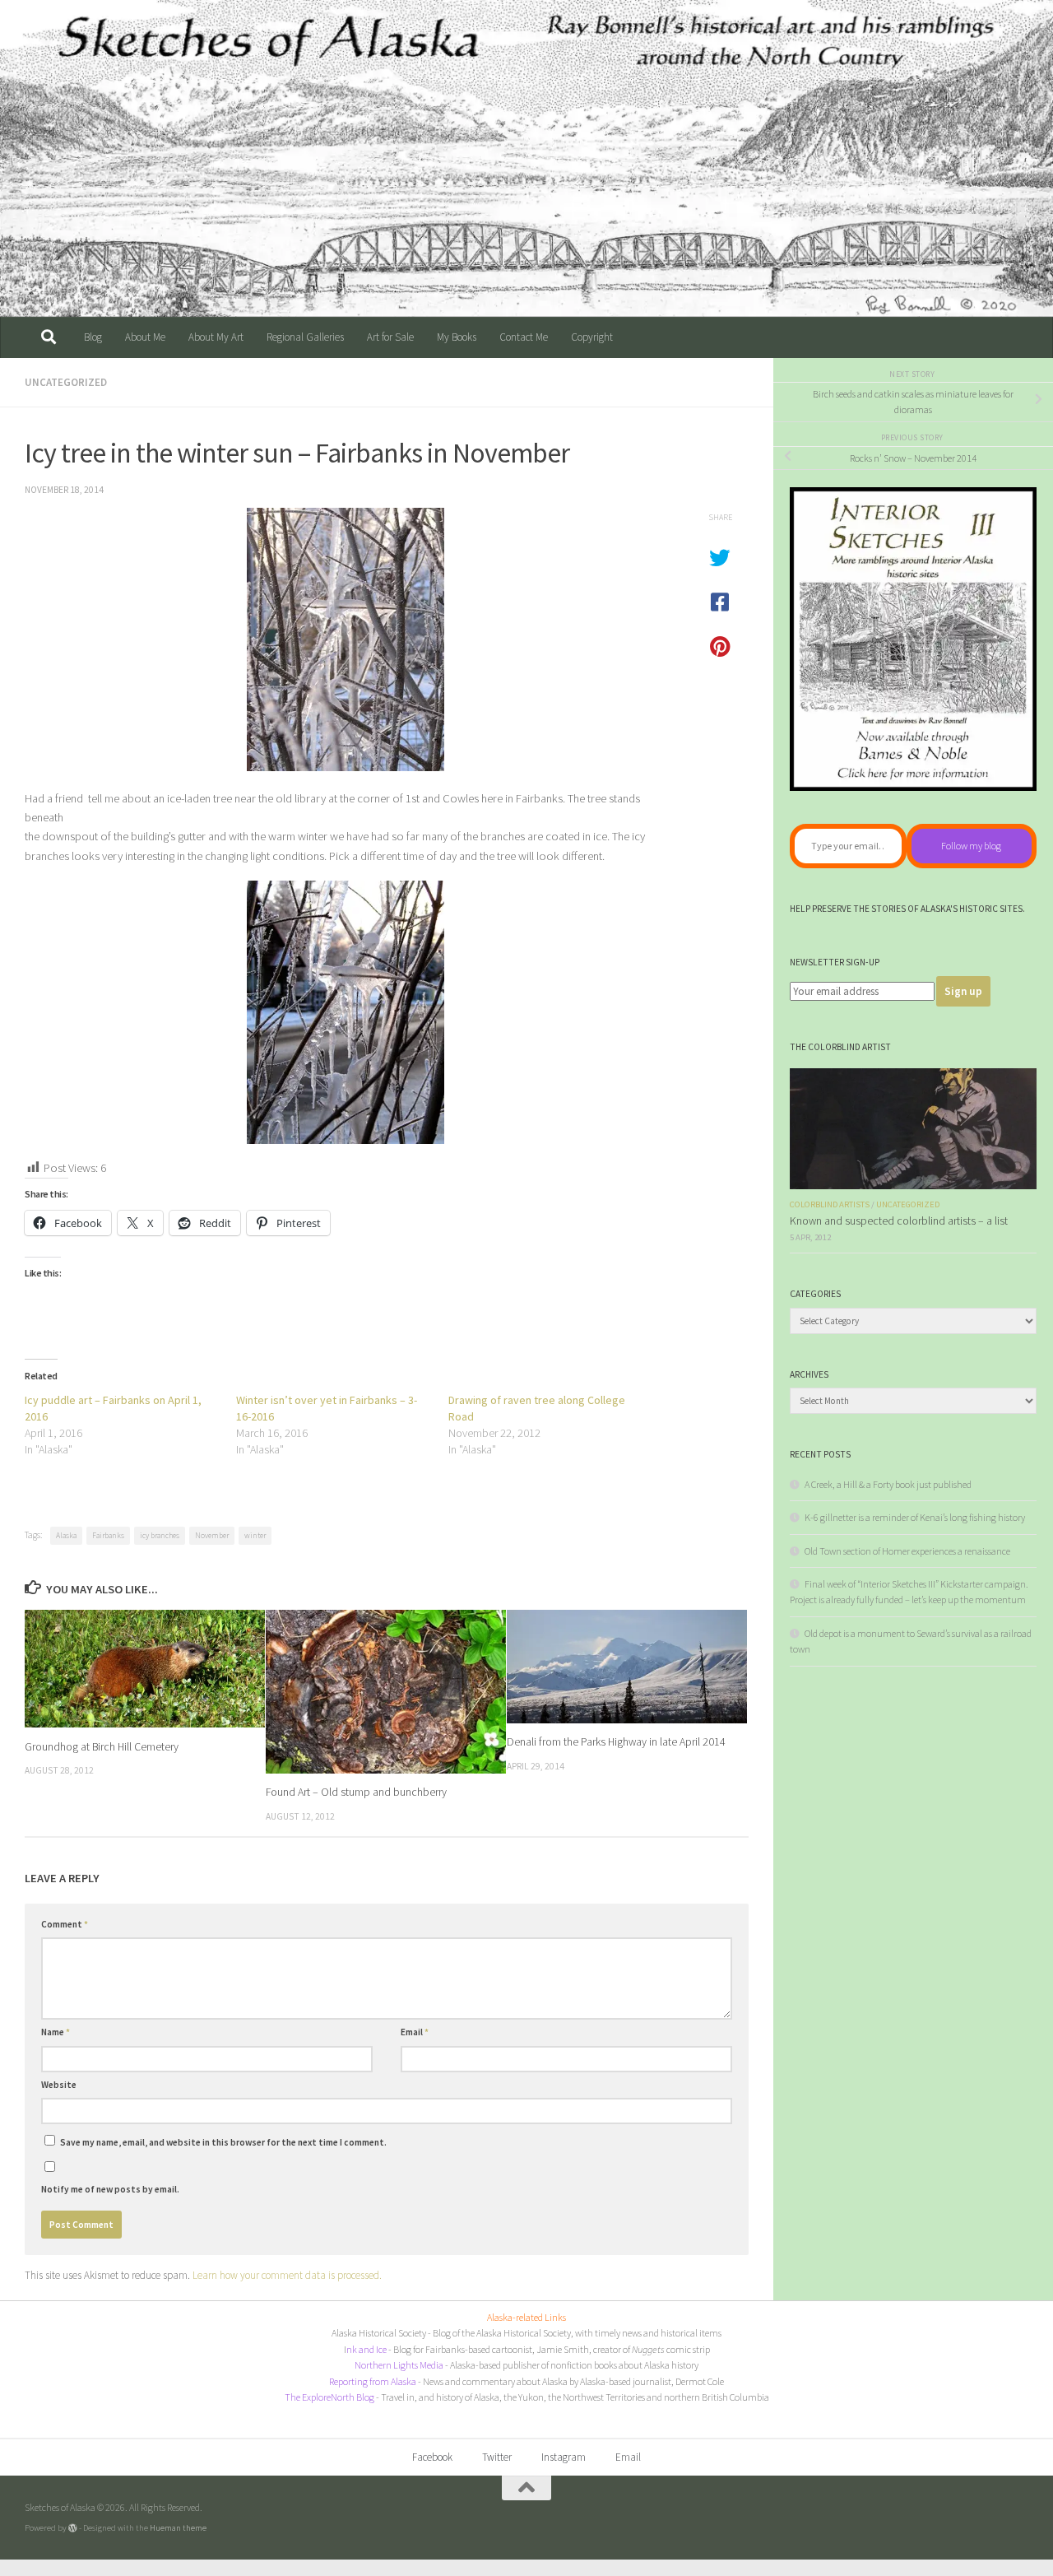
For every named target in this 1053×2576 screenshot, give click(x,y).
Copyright (592, 337)
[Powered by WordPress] (73, 2528)
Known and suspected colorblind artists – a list (899, 1221)
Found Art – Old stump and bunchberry (356, 1793)
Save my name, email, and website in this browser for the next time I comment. (223, 2142)
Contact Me (524, 337)
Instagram (564, 2457)
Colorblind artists (830, 1204)
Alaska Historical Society (379, 2333)
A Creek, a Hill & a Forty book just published (888, 1484)
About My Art (216, 337)
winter (255, 1535)
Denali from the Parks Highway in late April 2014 (616, 1742)
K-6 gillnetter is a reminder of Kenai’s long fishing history (915, 1517)
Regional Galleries (305, 337)
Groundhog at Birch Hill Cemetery (102, 1746)
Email (415, 2032)
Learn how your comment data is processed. (287, 2275)
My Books (457, 337)
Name (56, 2032)
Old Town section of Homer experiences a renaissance (907, 1551)
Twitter (497, 2457)
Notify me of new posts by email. (110, 2189)
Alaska (66, 1535)
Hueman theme (178, 2527)
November (212, 1535)
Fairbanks (108, 1535)
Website (59, 2085)
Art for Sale (390, 337)
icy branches (160, 1535)
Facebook (432, 2457)
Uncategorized (66, 382)
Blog (93, 337)
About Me (145, 337)
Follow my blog (971, 846)
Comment (65, 1924)
